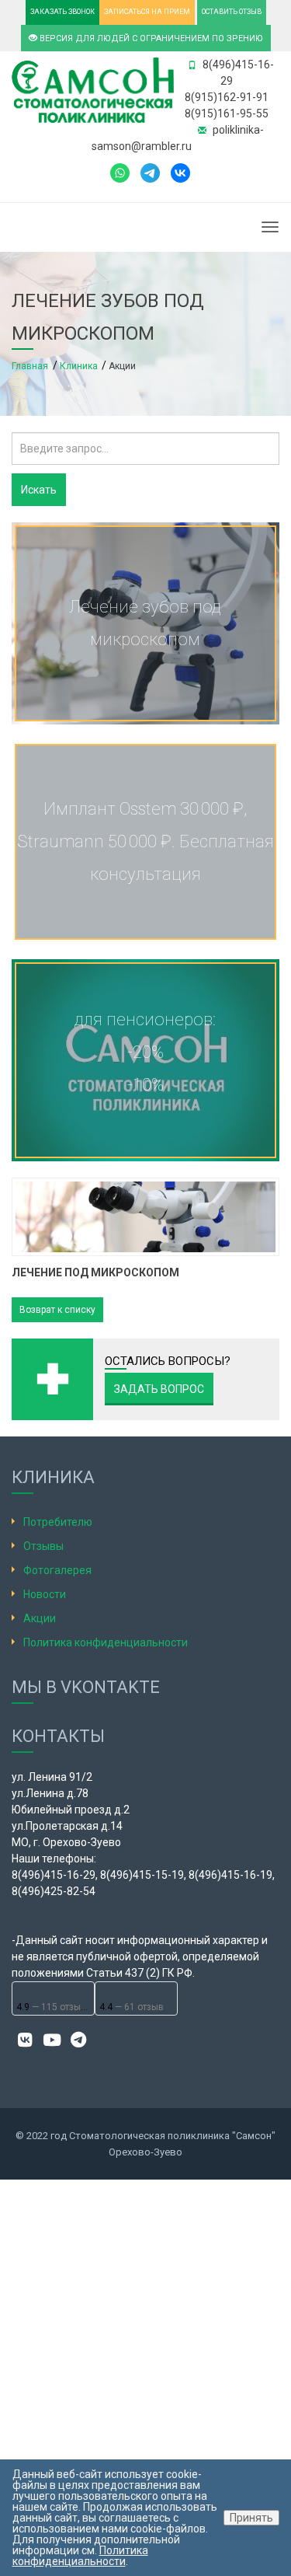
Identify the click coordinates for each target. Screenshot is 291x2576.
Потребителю (58, 1522)
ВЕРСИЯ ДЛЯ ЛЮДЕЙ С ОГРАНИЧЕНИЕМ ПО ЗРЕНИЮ (150, 38)
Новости (45, 1594)
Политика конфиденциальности (106, 1642)
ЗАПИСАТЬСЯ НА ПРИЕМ (147, 12)
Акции (40, 1618)
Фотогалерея (57, 1570)
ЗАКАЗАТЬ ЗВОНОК (62, 12)
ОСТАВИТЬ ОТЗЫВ (232, 12)
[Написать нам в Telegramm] (154, 172)
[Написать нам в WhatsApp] (120, 172)
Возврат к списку (57, 1310)
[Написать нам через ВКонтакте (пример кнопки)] (180, 172)
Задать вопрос (159, 1389)
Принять (251, 2518)
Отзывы (43, 1546)
